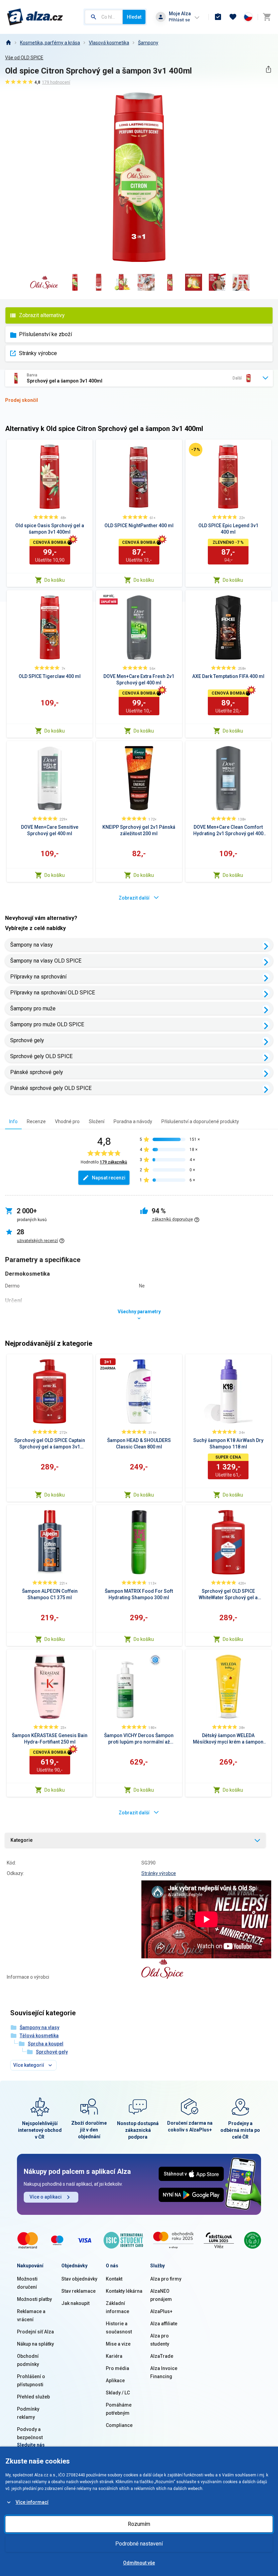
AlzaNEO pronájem (161, 2295)
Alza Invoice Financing (164, 2372)
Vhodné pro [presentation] (67, 1121)
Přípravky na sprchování (38, 977)
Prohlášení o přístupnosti (31, 2381)
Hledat (134, 17)
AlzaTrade (162, 2356)
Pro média (117, 2368)
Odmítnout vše (139, 2563)
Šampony (148, 43)
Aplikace (115, 2381)
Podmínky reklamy (28, 2413)
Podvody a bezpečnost (30, 2433)
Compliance (119, 2425)
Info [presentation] (13, 1121)
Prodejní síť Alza (35, 2332)
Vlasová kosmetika (109, 43)
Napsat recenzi (109, 1178)
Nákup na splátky (35, 2344)
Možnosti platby (34, 2299)
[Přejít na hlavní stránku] (35, 17)
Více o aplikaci (46, 2197)
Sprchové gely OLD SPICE (41, 1056)
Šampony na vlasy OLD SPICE (46, 961)
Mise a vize (118, 2344)
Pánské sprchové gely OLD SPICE (51, 1088)
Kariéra (114, 2356)
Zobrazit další (134, 898)
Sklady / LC (118, 2393)
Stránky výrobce (38, 353)
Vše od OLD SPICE (24, 58)
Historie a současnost (119, 2328)
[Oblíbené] (233, 17)
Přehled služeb (33, 2397)
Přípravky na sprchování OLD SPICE (53, 993)
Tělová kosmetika (39, 2036)
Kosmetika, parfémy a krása (50, 43)
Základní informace (117, 2307)
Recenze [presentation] (36, 1121)
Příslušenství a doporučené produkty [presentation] (200, 1121)
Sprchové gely (27, 1040)
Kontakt (114, 2279)
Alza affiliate (164, 2324)
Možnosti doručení (27, 2283)
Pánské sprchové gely (37, 1072)
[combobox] (104, 17)
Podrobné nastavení (139, 2544)
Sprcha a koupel (46, 2044)
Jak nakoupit (75, 2303)
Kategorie (22, 1840)
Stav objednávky (79, 2279)
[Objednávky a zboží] (218, 17)
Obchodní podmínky (28, 2360)
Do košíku (55, 580)
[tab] (13, 1121)
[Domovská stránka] (8, 43)
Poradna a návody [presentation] (133, 1121)
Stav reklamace (78, 2291)
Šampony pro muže (33, 1008)
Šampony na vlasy (32, 945)
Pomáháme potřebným (119, 2409)
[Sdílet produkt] (268, 69)
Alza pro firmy (166, 2279)
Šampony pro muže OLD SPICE (47, 1024)
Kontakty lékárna (124, 2291)
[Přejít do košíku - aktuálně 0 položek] (267, 17)
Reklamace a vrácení (31, 2315)
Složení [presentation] (97, 1121)
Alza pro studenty (160, 2340)
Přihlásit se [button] (179, 20)
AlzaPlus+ (161, 2311)
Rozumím (139, 2524)
